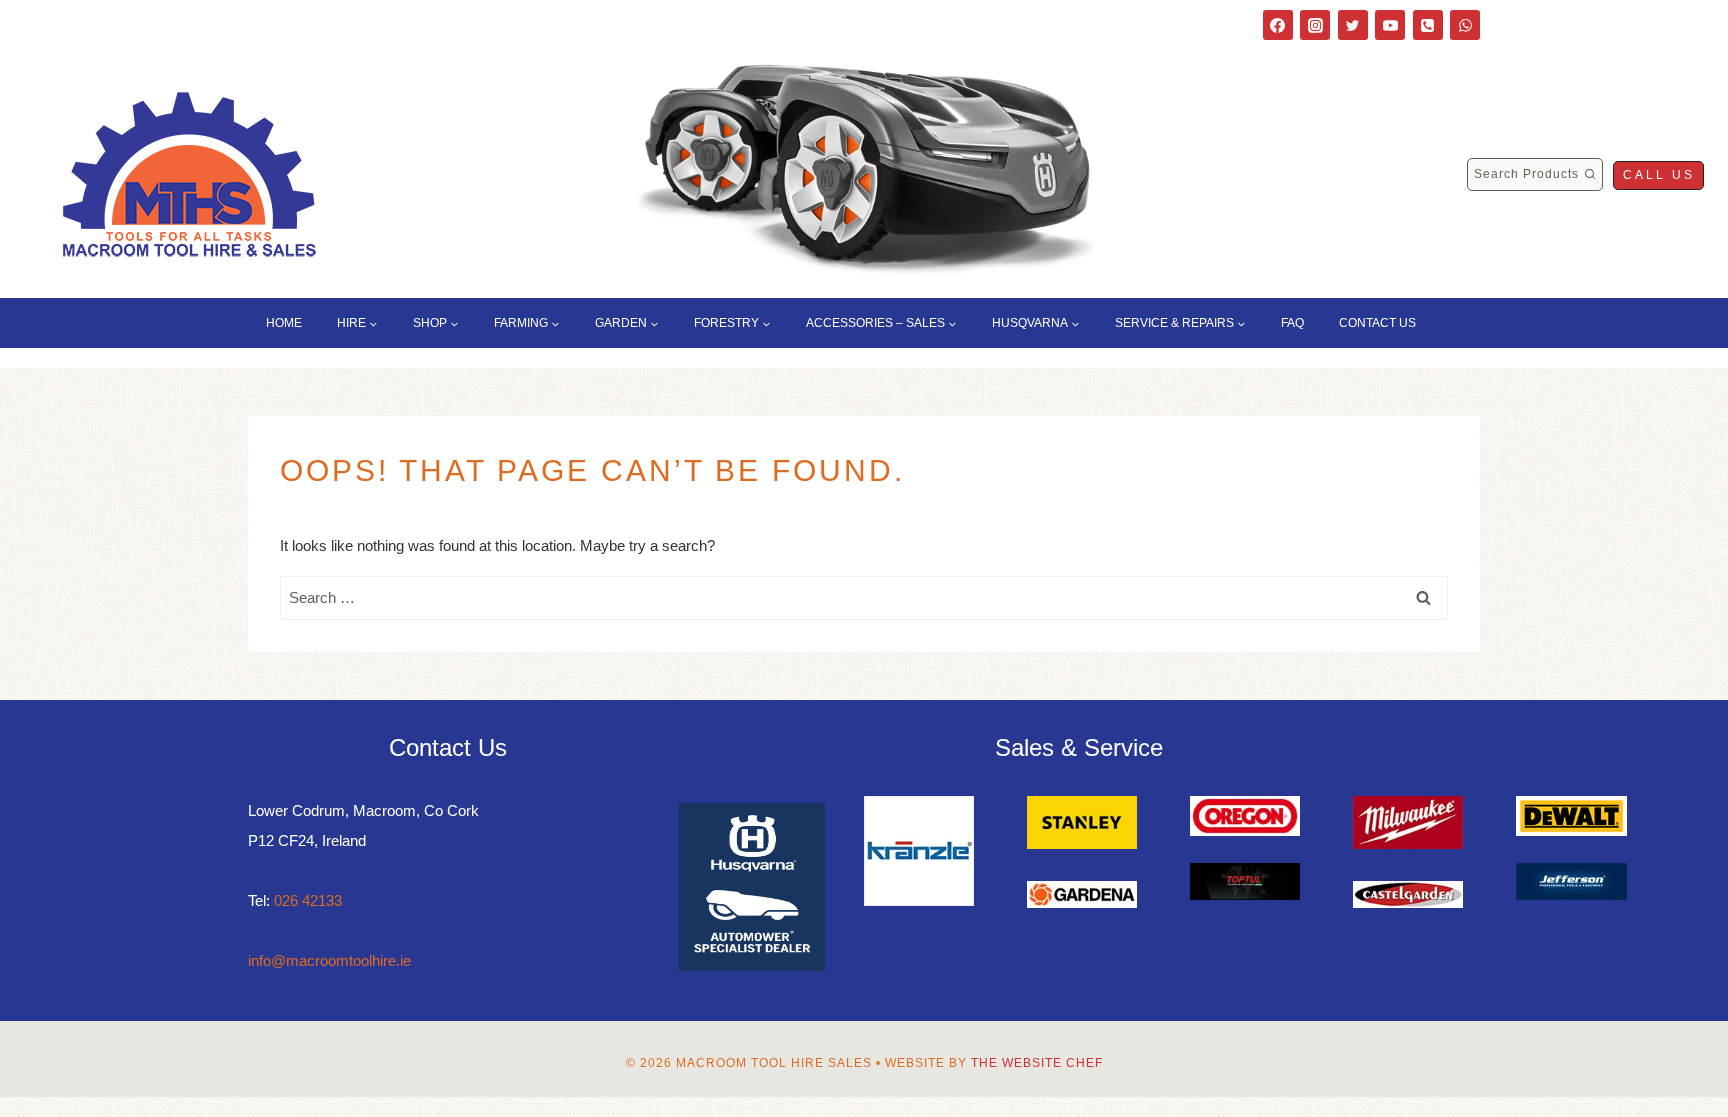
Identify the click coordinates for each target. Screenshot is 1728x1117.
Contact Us (1377, 323)
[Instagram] (1315, 25)
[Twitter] (1353, 25)
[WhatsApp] (1465, 25)
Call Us (1659, 175)
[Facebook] (1278, 25)
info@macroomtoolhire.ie (329, 960)
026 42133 (308, 900)
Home (284, 323)
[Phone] (1428, 25)
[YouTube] (1390, 25)
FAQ (1292, 323)
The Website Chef (1037, 1063)
